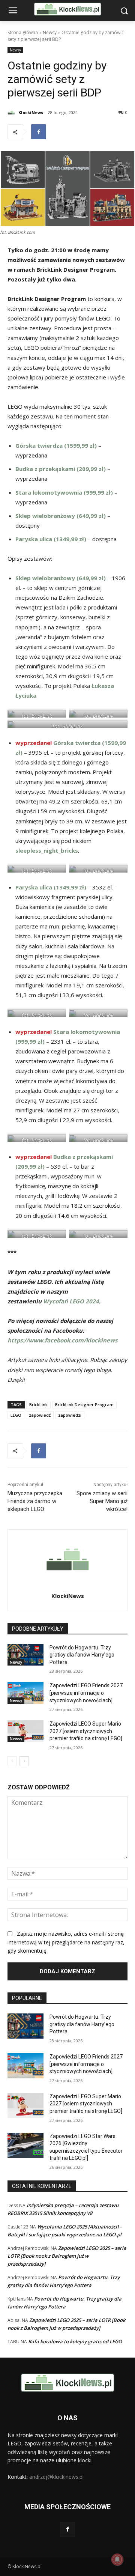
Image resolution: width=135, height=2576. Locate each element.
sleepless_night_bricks (47, 850)
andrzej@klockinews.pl (56, 2477)
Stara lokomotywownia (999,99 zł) (64, 492)
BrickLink (38, 1405)
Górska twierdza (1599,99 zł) (56, 445)
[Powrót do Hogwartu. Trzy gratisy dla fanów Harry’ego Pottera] (25, 1655)
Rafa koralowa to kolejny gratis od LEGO (75, 2341)
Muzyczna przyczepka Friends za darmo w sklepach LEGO (35, 1501)
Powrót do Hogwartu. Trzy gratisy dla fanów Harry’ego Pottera (82, 1655)
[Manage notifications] (117, 2559)
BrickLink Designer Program (84, 1405)
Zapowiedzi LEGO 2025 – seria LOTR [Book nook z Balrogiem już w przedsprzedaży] (67, 2256)
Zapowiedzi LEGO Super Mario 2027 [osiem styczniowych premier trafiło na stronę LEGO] (86, 1731)
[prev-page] (12, 1761)
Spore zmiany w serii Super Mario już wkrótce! (102, 1501)
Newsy (50, 32)
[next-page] (24, 1761)
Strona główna (23, 32)
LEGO (16, 1415)
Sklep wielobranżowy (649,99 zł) (61, 516)
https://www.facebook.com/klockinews (62, 1340)
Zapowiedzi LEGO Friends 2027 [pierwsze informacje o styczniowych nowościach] (86, 1693)
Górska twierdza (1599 (85, 743)
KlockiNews (31, 112)
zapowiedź (40, 1415)
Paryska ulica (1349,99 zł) (51, 539)
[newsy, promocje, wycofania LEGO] (67, 9)
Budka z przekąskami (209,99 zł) (61, 469)
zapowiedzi (70, 1415)
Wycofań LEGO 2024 (71, 1301)
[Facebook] (39, 132)
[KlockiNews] (12, 113)
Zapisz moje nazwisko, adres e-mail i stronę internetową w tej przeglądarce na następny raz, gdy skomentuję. (66, 1942)
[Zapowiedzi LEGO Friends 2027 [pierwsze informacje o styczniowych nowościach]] (25, 1693)
